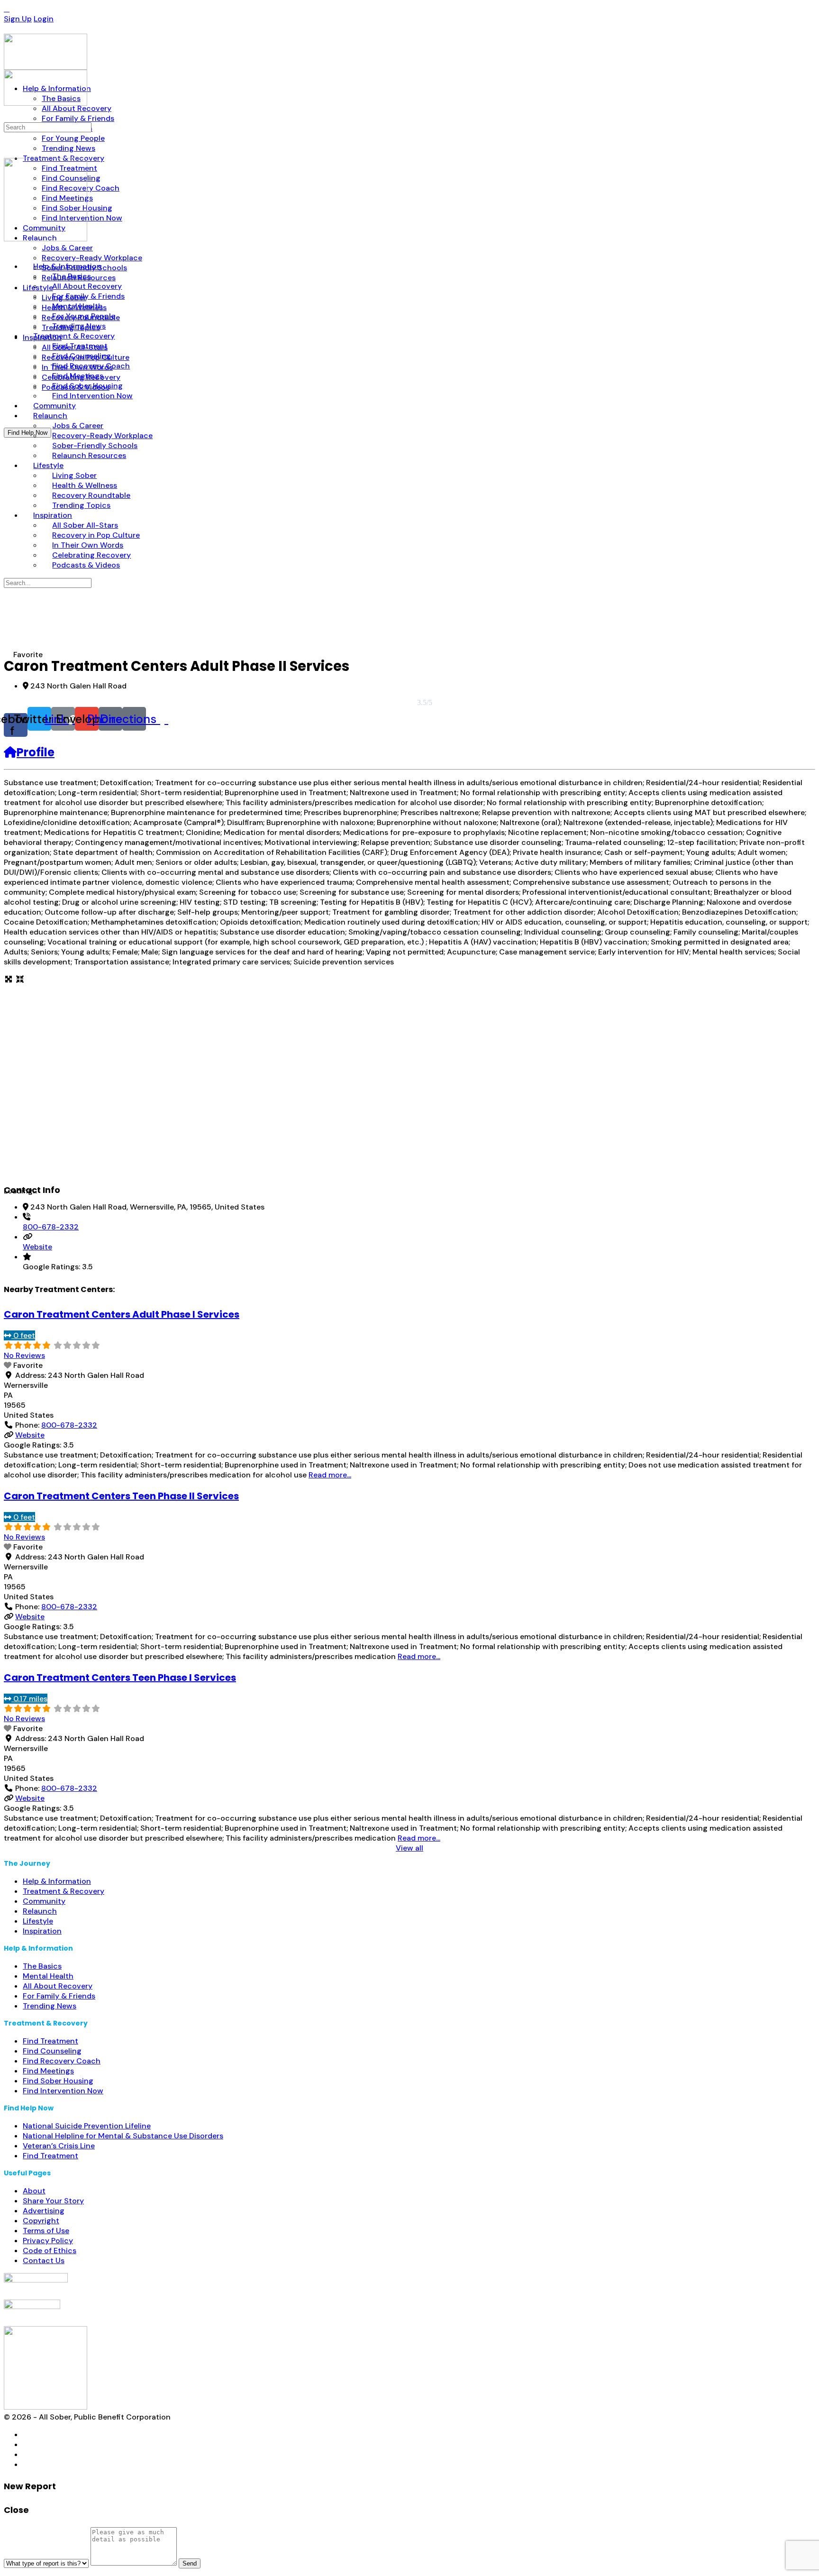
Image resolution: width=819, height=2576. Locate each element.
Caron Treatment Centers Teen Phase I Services (120, 1678)
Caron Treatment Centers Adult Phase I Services (122, 1314)
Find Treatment (50, 2041)
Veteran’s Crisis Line (59, 2146)
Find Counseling (52, 2051)
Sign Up (18, 19)
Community (44, 1901)
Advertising (44, 2211)
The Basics (42, 1966)
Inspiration (42, 1931)
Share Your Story (53, 2201)
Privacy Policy (48, 2241)
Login (44, 19)
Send (190, 2563)
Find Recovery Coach (62, 2061)
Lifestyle (38, 1921)
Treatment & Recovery (64, 1891)
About (34, 2191)
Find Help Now (27, 433)
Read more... (330, 1475)
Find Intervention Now (63, 2091)
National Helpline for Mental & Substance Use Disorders (123, 2136)
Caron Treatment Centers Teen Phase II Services (121, 1496)
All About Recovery (58, 1986)
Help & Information (57, 1881)
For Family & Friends (59, 1996)
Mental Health (48, 1976)
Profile (36, 752)
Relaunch (40, 1911)
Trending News (50, 2006)
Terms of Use (46, 2231)
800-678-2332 (51, 1227)
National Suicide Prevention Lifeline (87, 2126)
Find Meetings (48, 2071)
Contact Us (44, 2260)
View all (409, 1848)
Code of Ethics (50, 2251)
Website (37, 1247)
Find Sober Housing (58, 2081)
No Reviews (24, 1355)
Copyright (41, 2221)
